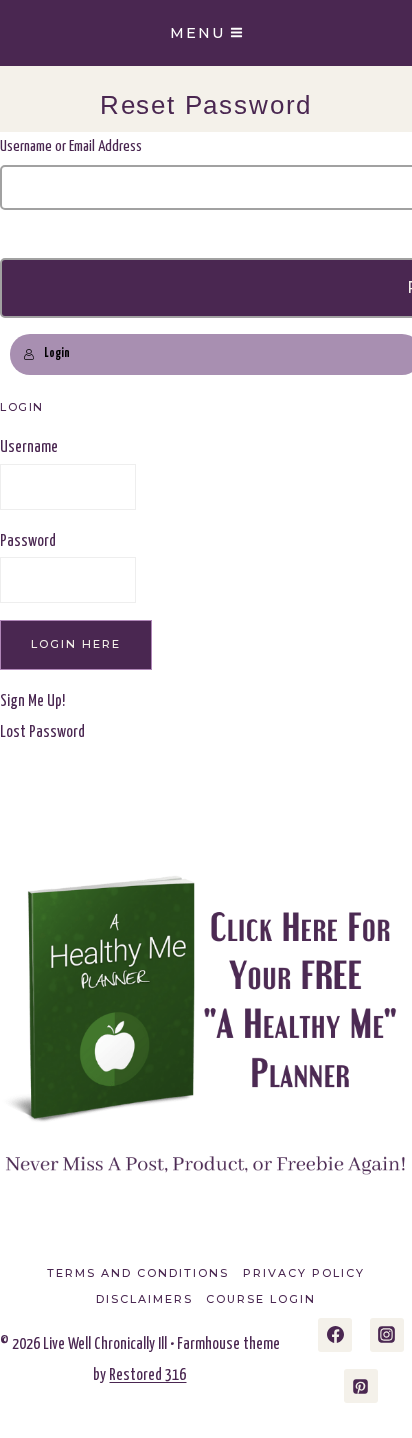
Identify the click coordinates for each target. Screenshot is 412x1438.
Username (29, 447)
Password (28, 541)
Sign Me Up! (32, 701)
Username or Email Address (71, 146)
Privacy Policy (304, 1273)
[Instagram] (387, 1335)
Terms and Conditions (138, 1273)
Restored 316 (147, 1375)
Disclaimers (144, 1299)
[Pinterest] (361, 1386)
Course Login (261, 1299)
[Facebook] (335, 1335)
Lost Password (42, 732)
